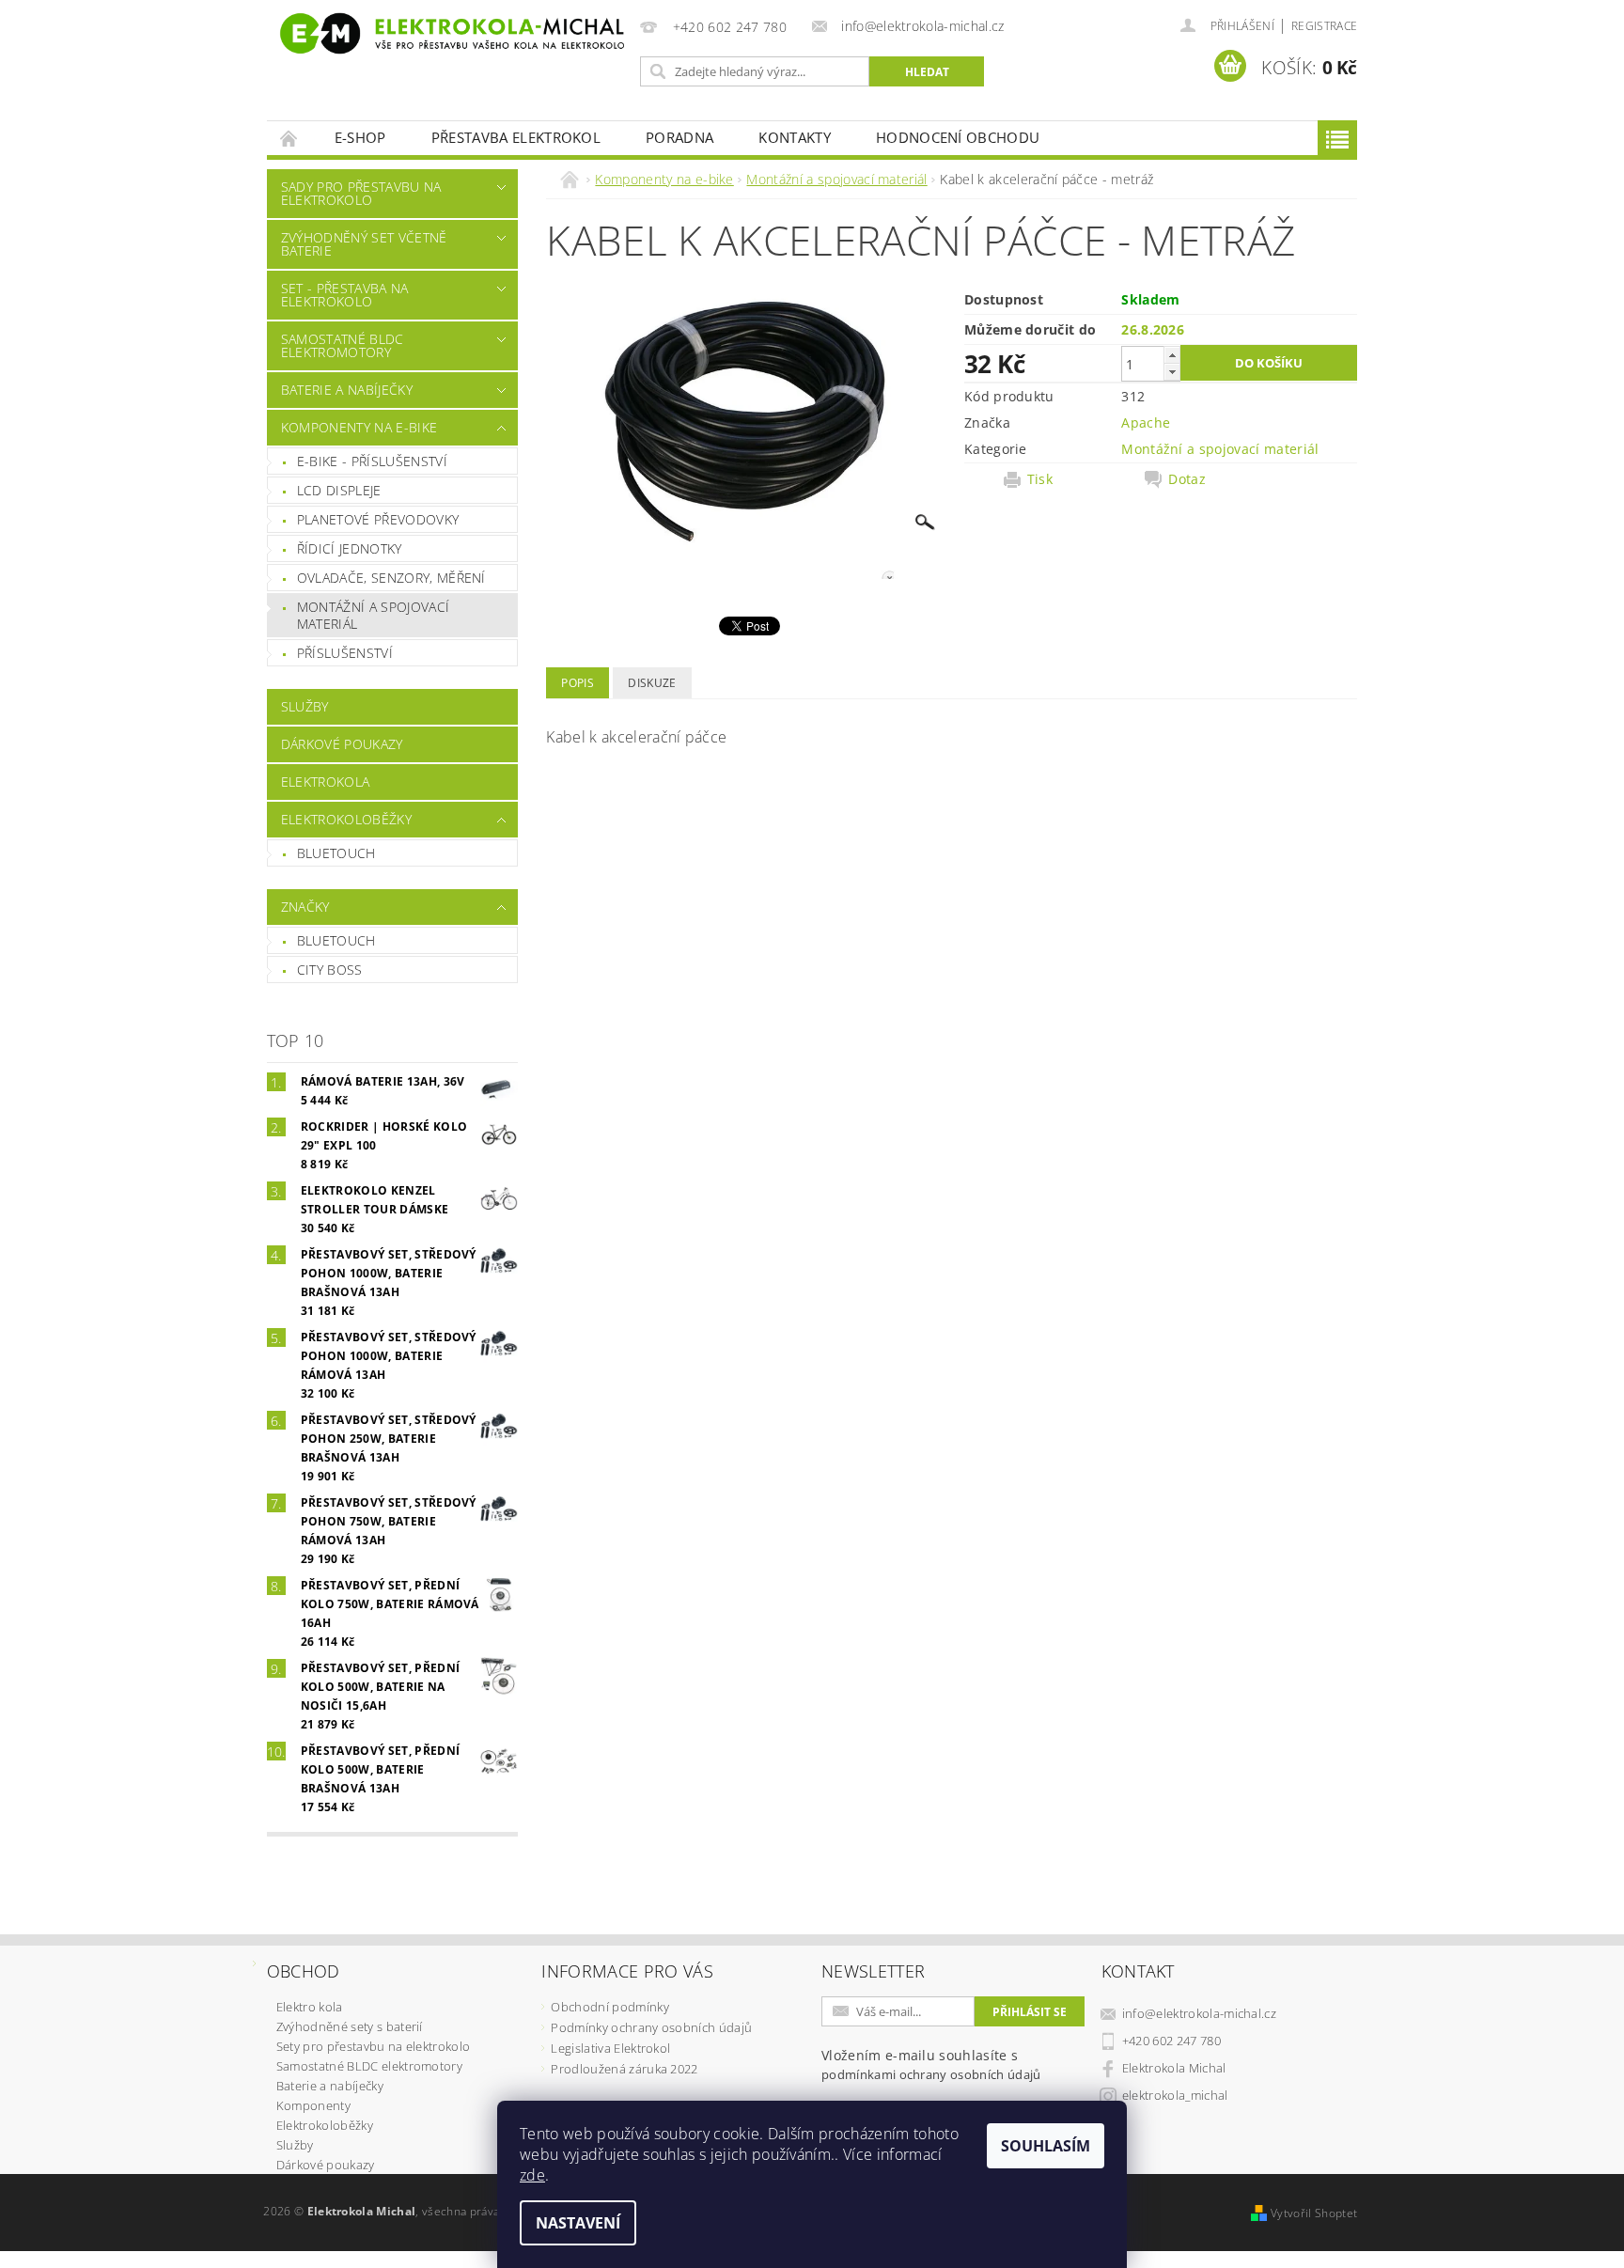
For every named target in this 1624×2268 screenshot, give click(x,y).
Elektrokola (326, 782)
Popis (578, 683)
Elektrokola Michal (1174, 2068)
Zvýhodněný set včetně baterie (364, 244)
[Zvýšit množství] (1172, 355)
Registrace (1324, 26)
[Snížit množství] (1172, 372)
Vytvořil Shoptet (1314, 2213)
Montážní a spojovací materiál (373, 615)
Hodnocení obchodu (958, 137)
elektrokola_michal (1175, 2095)
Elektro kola (310, 2007)
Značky (305, 907)
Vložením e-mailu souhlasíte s (931, 2065)
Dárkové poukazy (342, 744)
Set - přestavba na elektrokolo (345, 295)
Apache (1146, 422)
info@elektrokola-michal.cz (1199, 2013)
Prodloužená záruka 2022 (624, 2069)
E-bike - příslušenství (372, 461)
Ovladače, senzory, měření (391, 578)
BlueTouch (336, 853)
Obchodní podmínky (609, 2007)
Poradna (679, 137)
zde (532, 2175)
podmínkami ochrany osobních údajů (931, 2074)
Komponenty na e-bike (359, 427)
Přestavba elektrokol (516, 137)
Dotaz (1187, 479)
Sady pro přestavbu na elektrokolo (361, 193)
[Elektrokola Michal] (450, 33)
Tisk (1040, 479)
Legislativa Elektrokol (610, 2048)
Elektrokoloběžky (346, 819)
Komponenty (313, 2105)
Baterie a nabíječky (347, 390)
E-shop (360, 137)
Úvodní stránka (289, 138)
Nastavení (578, 2223)
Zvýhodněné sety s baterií (350, 2026)
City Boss (330, 970)
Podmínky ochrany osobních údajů (651, 2027)
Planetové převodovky (378, 519)
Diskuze (652, 683)
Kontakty (795, 137)
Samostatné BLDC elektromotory (343, 345)
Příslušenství (345, 653)
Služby (305, 706)
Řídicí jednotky (350, 548)
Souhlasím (1046, 2146)
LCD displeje (339, 490)
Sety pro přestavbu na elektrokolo (374, 2046)
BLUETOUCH (336, 940)
